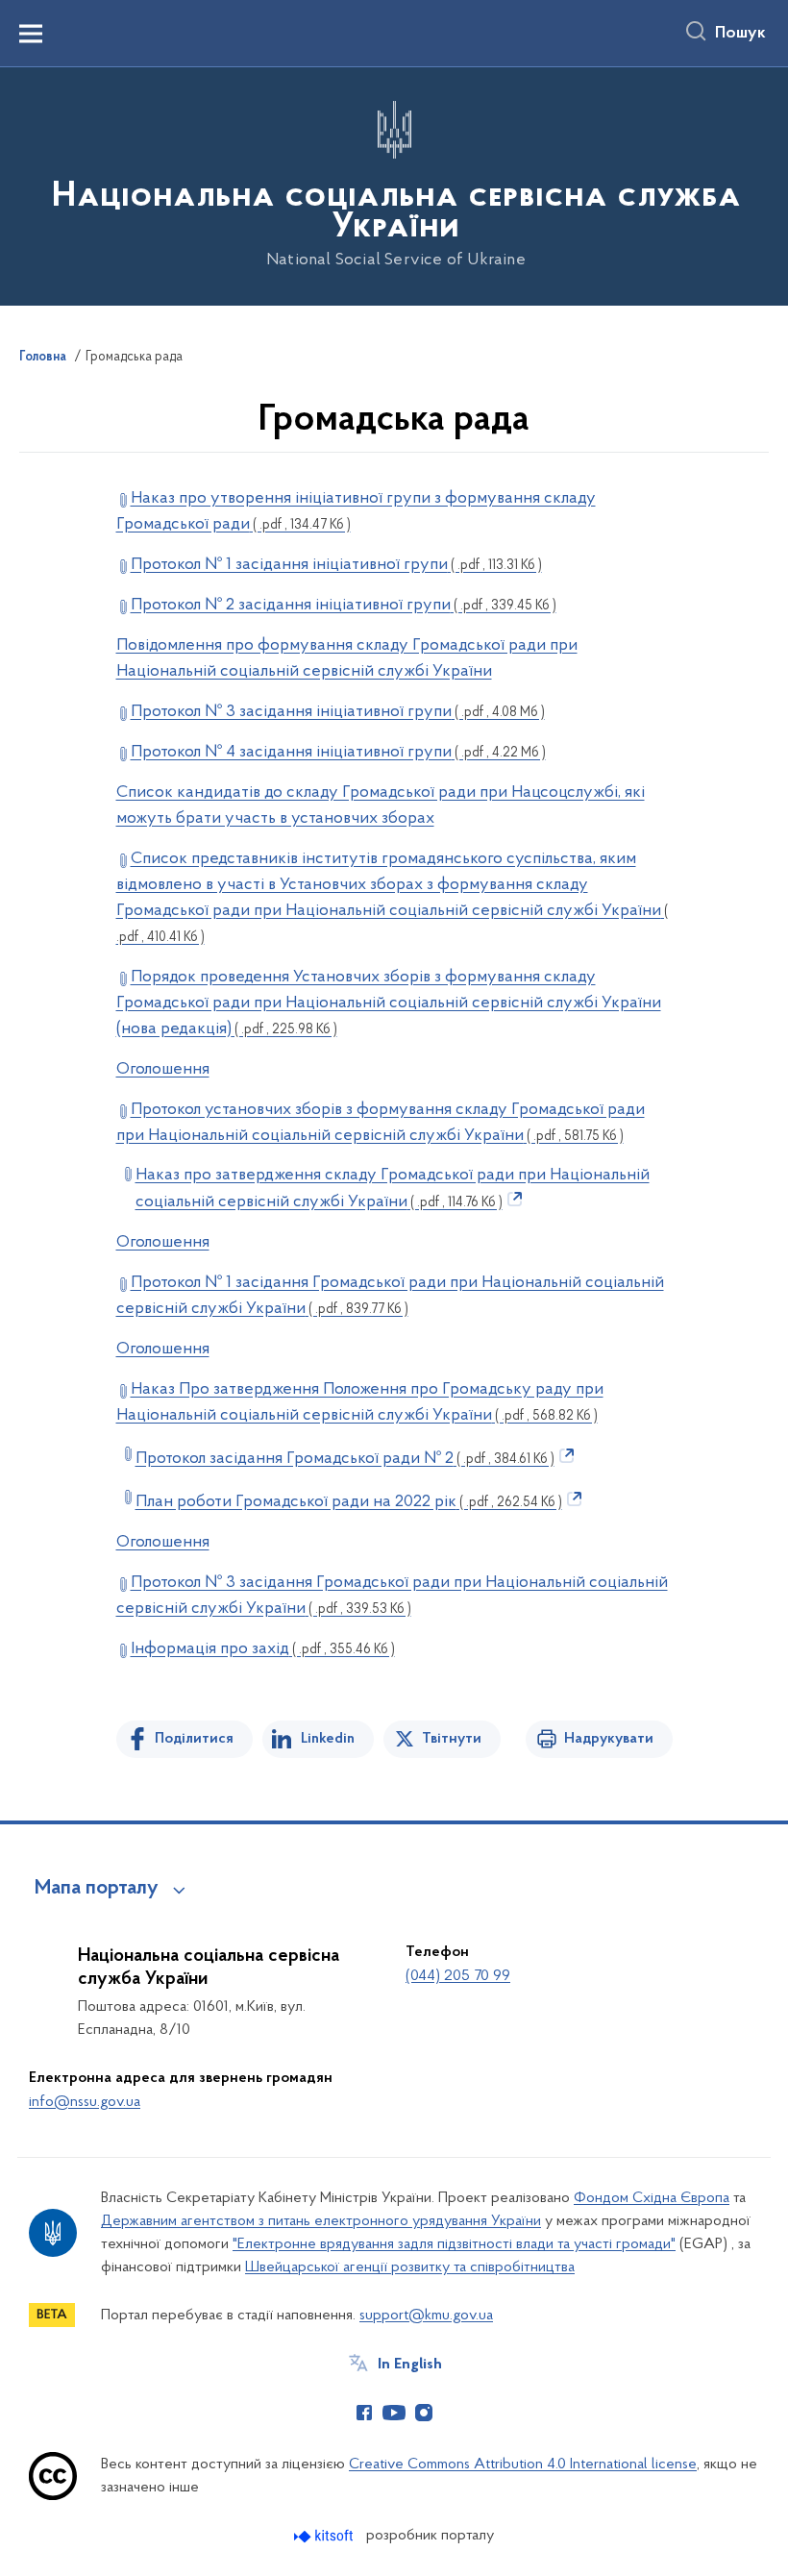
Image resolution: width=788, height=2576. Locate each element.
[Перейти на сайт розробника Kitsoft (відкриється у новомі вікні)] (325, 2536)
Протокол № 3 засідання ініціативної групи (338, 712)
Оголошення (163, 1070)
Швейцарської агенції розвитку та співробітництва (410, 2267)
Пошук (740, 34)
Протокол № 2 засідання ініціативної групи (344, 606)
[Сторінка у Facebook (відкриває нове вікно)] (364, 2413)
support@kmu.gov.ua (426, 2316)
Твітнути (452, 1739)
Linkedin (328, 1739)
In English (410, 2365)
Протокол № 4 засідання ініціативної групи (338, 753)
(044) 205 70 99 (458, 1976)
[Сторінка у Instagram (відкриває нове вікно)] (424, 2413)
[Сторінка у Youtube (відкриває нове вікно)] (394, 2413)
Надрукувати (609, 1739)
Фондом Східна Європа (652, 2198)
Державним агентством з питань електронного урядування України (321, 2221)
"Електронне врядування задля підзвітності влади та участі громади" (454, 2244)
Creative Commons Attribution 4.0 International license (523, 2465)
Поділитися (194, 1739)
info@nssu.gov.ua (85, 2102)
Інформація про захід (263, 1649)
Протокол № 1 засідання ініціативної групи (336, 565)
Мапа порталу (97, 1889)
